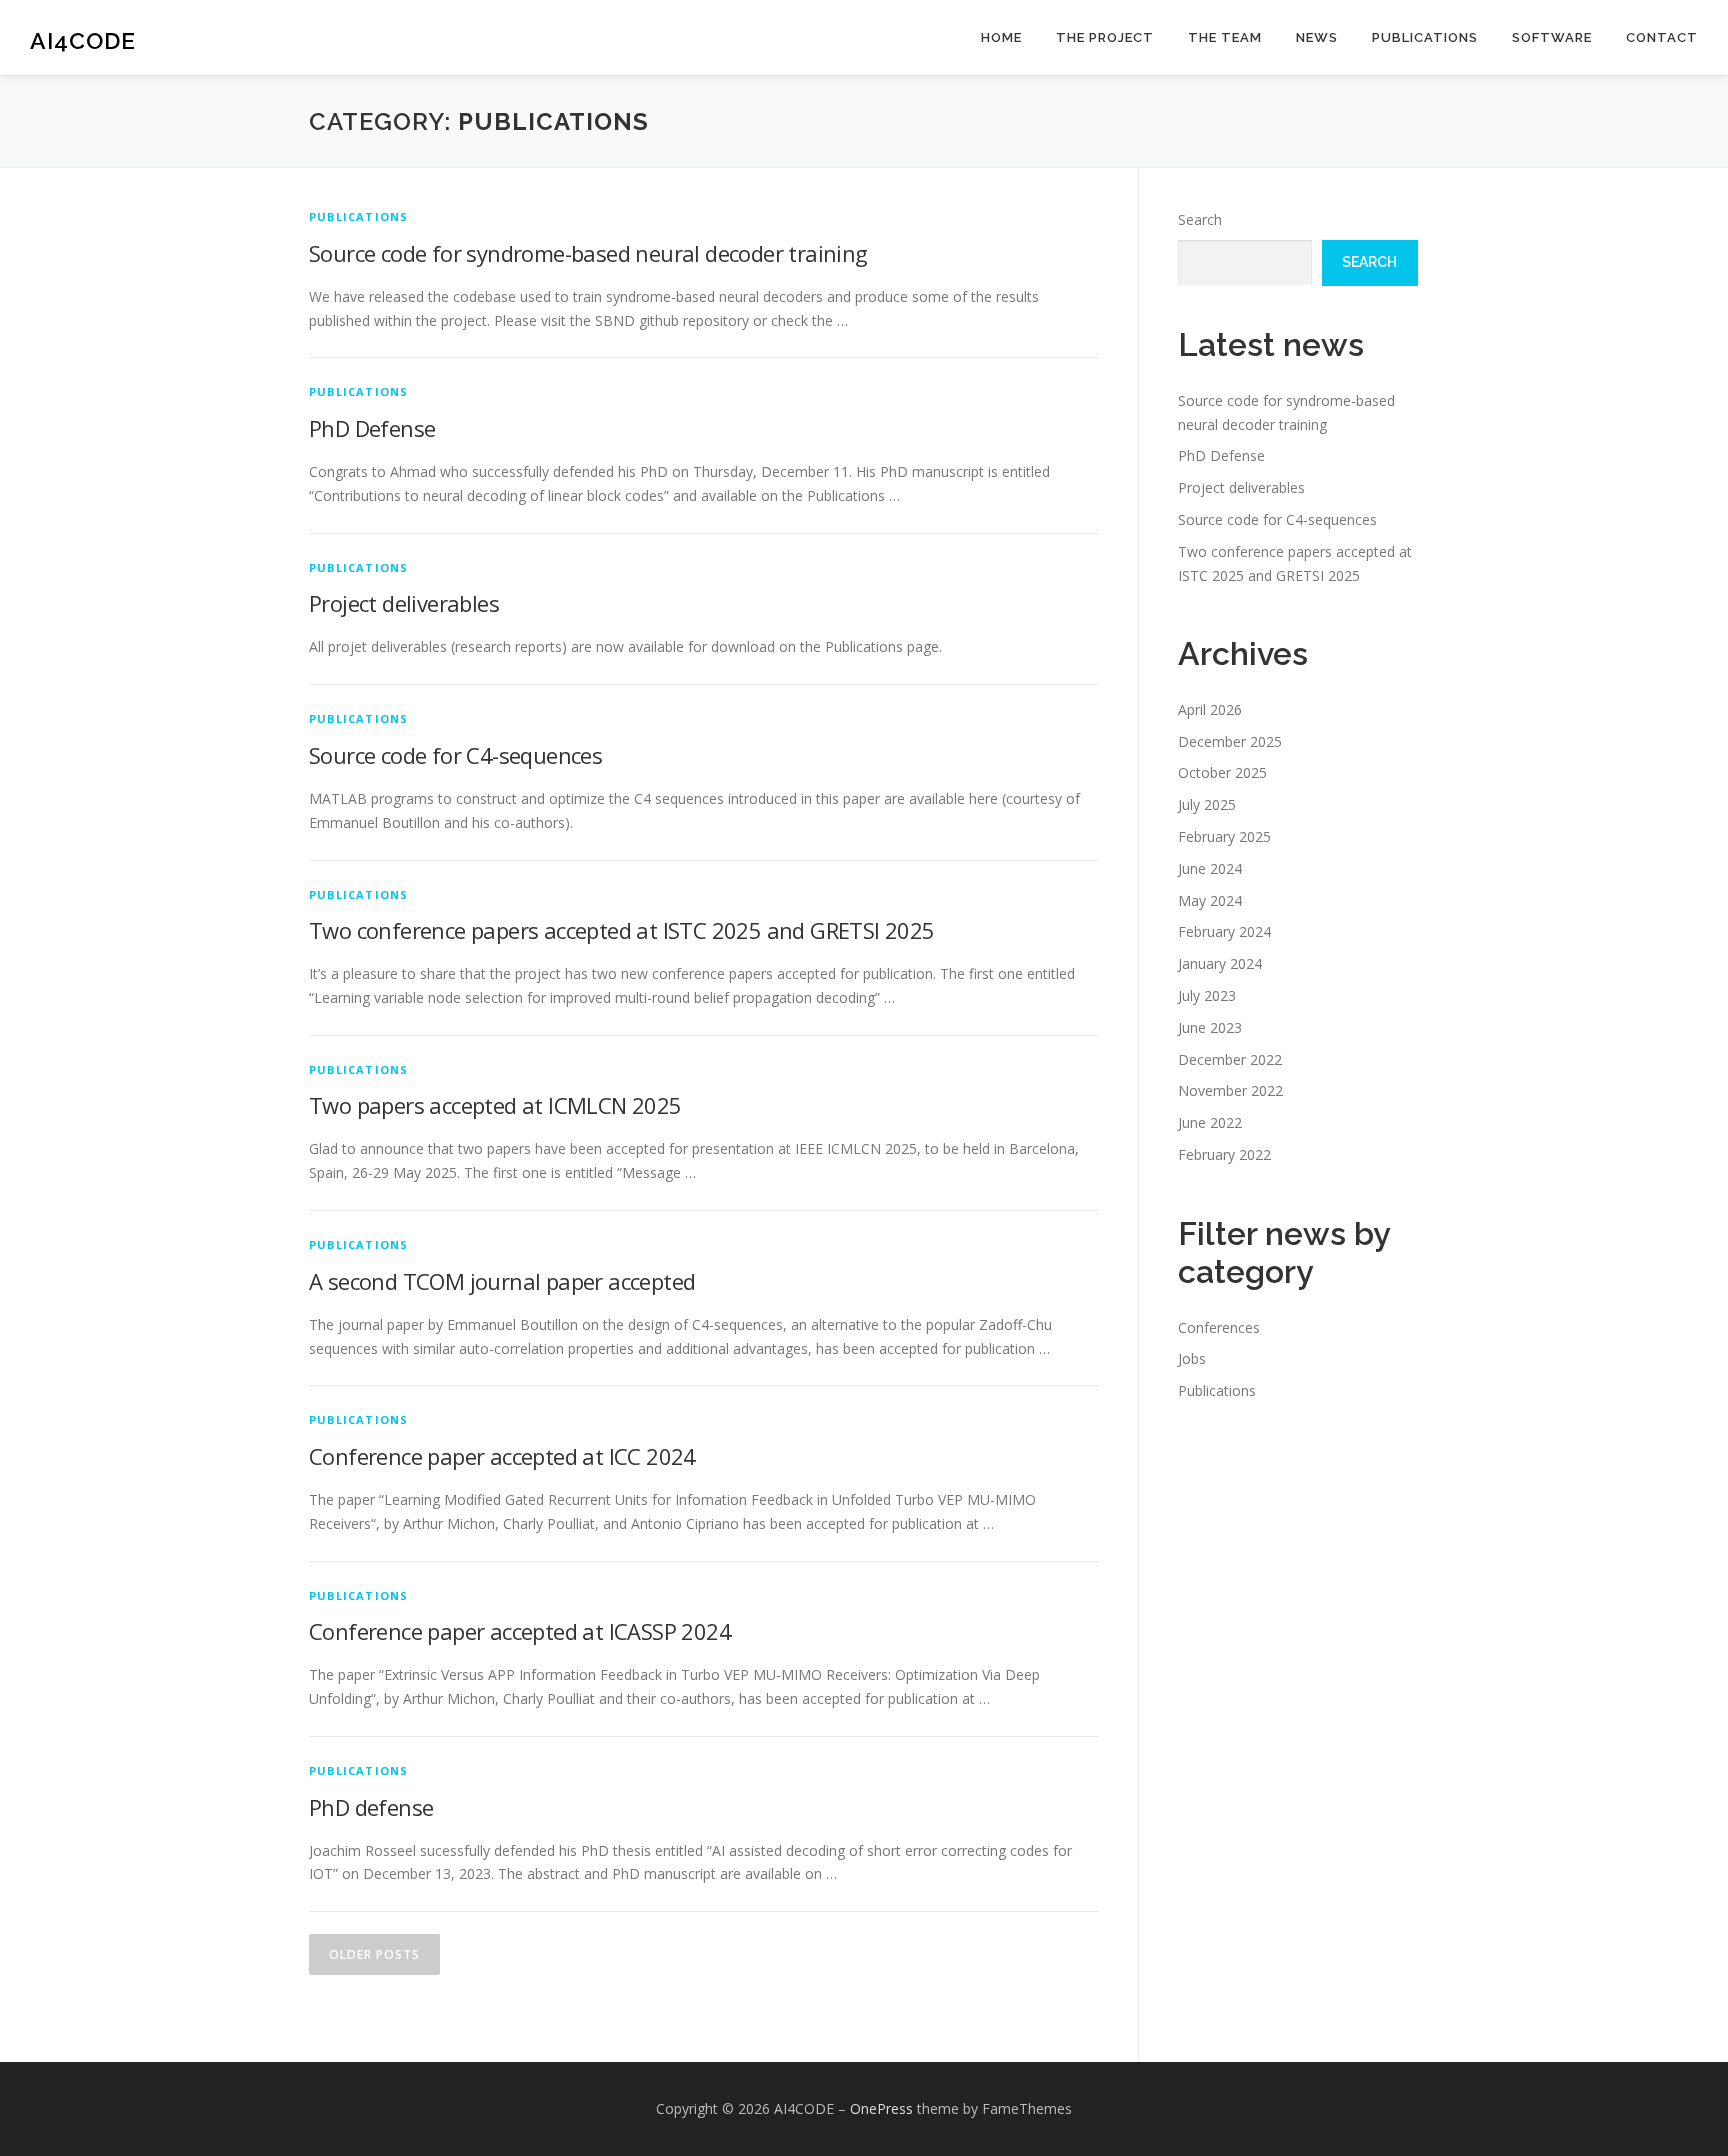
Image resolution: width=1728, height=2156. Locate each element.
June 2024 (1210, 868)
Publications (1425, 37)
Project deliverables (404, 603)
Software (1552, 37)
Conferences (1219, 1327)
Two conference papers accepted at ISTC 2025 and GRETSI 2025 (622, 930)
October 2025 (1222, 772)
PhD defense (371, 1807)
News (1317, 37)
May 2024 (1210, 900)
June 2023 (1210, 1027)
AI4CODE (83, 40)
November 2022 (1230, 1090)
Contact (1662, 37)
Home (1001, 37)
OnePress (881, 2108)
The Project (1105, 37)
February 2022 (1224, 1154)
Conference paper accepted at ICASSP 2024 (520, 1631)
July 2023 (1207, 995)
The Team (1225, 37)
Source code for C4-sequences (455, 755)
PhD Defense (372, 428)
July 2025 (1207, 804)
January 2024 (1220, 963)
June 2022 (1210, 1122)
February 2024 (1224, 931)
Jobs (1192, 1358)
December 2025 (1230, 741)
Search (1200, 219)
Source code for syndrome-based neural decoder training (588, 253)
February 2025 (1224, 836)
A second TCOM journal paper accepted (502, 1281)
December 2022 (1230, 1059)
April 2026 (1210, 709)
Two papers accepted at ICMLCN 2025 (495, 1105)
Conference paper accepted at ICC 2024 (502, 1456)
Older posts (374, 1954)
